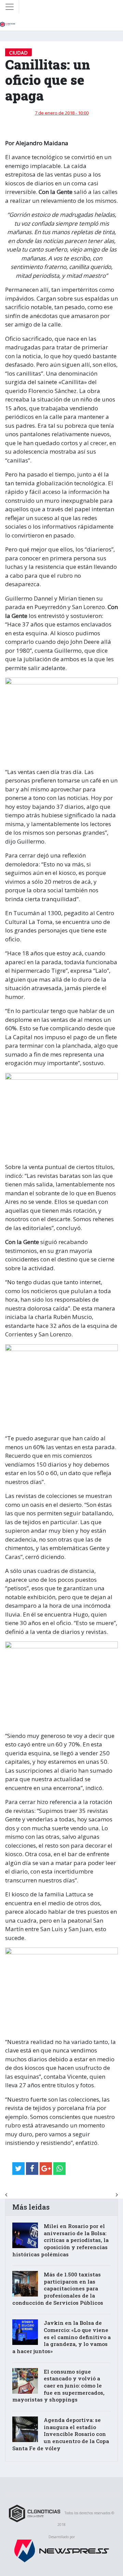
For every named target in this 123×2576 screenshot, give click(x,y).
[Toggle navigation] (10, 7)
